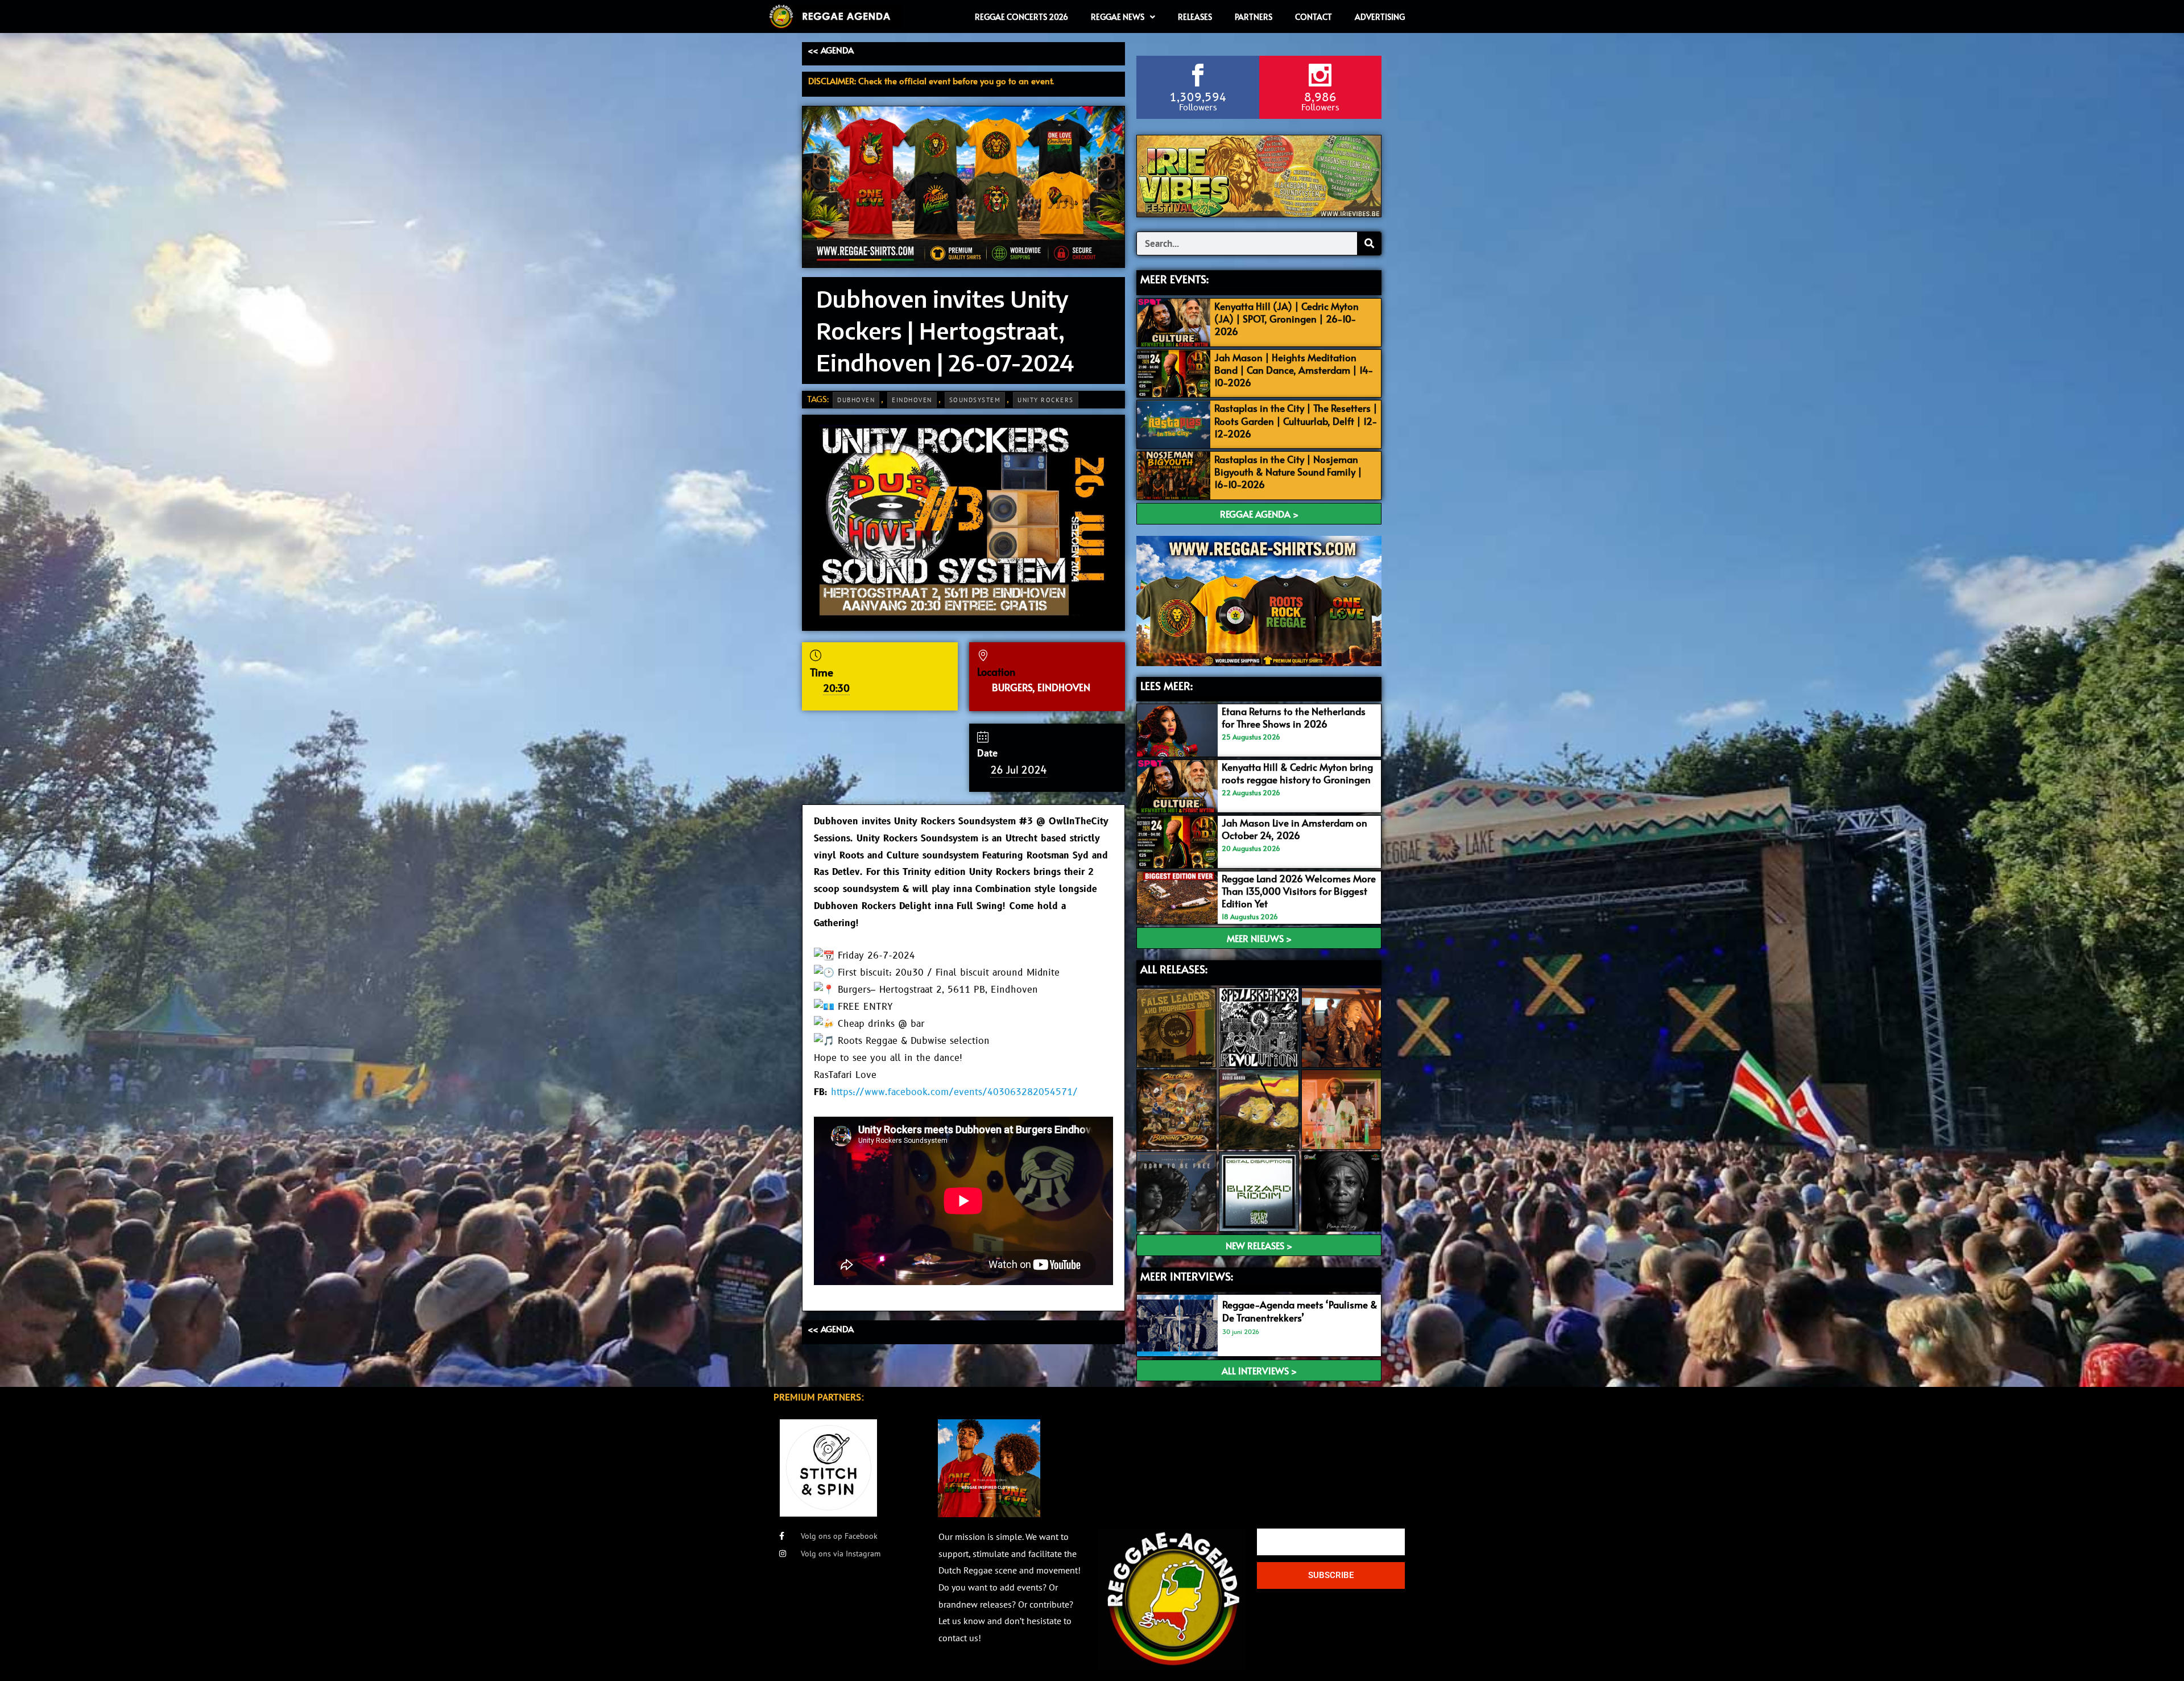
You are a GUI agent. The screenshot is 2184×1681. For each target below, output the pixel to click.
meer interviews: (1187, 1276)
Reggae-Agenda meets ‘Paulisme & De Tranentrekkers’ (1300, 1311)
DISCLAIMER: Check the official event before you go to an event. (931, 80)
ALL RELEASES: (1174, 969)
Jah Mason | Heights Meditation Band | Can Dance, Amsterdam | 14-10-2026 (1294, 370)
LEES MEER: (1167, 685)
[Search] (1369, 243)
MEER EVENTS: (1174, 279)
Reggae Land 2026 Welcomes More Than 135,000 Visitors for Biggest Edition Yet (1299, 891)
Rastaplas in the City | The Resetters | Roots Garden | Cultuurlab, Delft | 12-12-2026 (1296, 420)
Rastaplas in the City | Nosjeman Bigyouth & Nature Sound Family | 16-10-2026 (1288, 472)
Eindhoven (912, 400)
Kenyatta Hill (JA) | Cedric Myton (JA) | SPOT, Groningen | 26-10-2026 (1287, 319)
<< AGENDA (831, 50)
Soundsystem (975, 400)
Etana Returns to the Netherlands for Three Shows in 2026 (1294, 717)
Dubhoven (856, 400)
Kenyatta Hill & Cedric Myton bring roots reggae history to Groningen (1297, 773)
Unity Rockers (1046, 400)
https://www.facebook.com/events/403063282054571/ (954, 1092)
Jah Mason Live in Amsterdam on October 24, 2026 (1294, 829)
